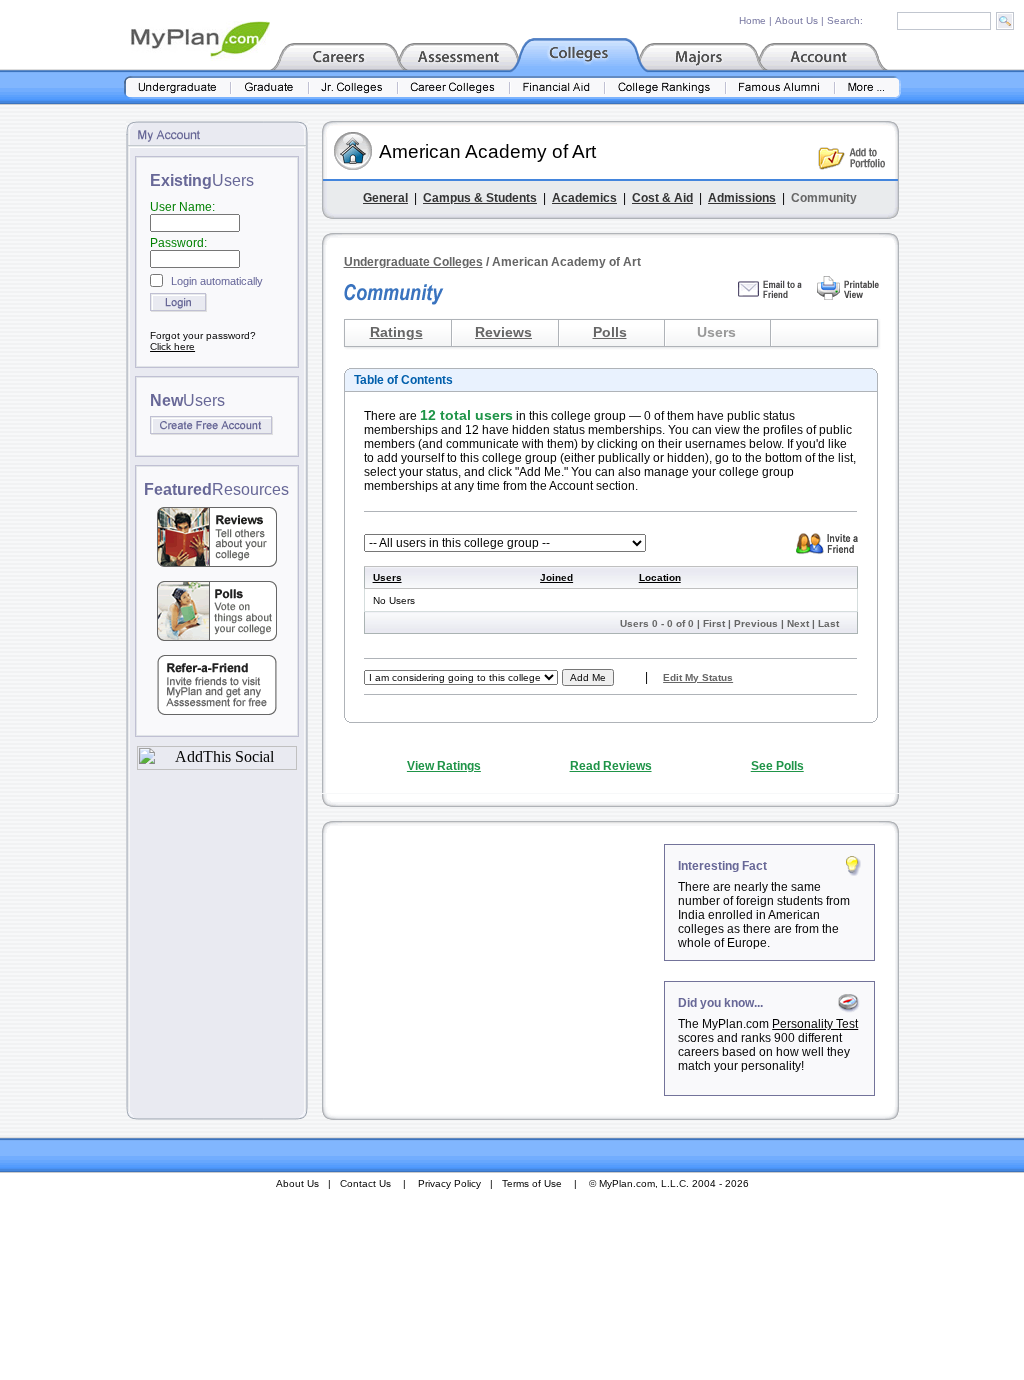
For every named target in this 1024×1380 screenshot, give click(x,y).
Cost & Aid (662, 198)
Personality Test (815, 1024)
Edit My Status (698, 677)
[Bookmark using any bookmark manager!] (217, 764)
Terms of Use (532, 1183)
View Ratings (444, 766)
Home (752, 20)
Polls (610, 332)
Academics (584, 198)
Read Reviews (611, 766)
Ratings (396, 332)
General (385, 198)
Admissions (742, 198)
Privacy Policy (449, 1183)
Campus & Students (480, 198)
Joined (556, 577)
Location (660, 577)
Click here (172, 346)
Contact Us (365, 1183)
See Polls (777, 766)
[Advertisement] (495, 969)
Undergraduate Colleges (413, 262)
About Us (796, 20)
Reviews (503, 332)
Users (387, 577)
